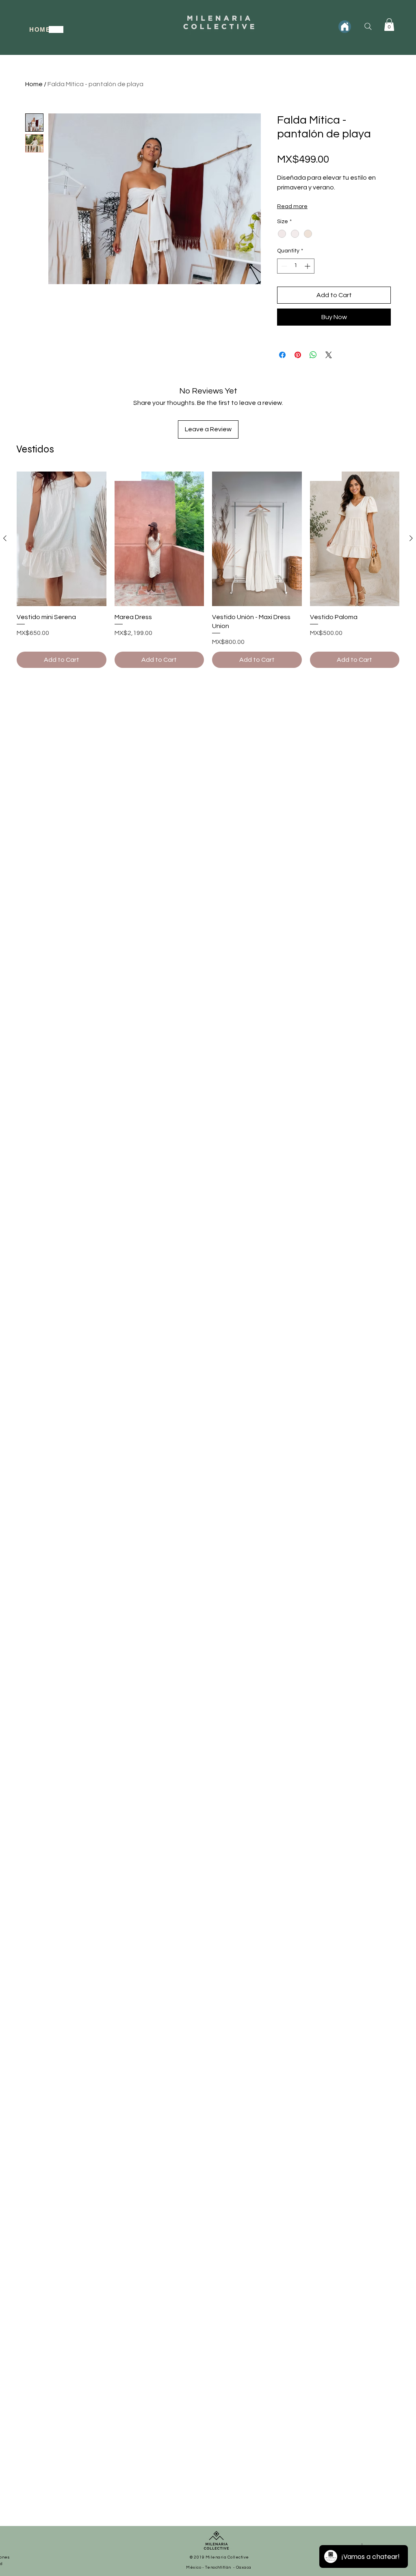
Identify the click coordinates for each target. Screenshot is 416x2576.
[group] (208, 570)
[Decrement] (283, 266)
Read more (292, 207)
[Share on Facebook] (282, 355)
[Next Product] (411, 538)
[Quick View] (62, 539)
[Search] (368, 26)
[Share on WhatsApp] (313, 355)
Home (34, 84)
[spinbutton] (296, 266)
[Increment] (308, 266)
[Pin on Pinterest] (298, 355)
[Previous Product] (5, 538)
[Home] (345, 27)
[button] (389, 25)
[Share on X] (329, 355)
